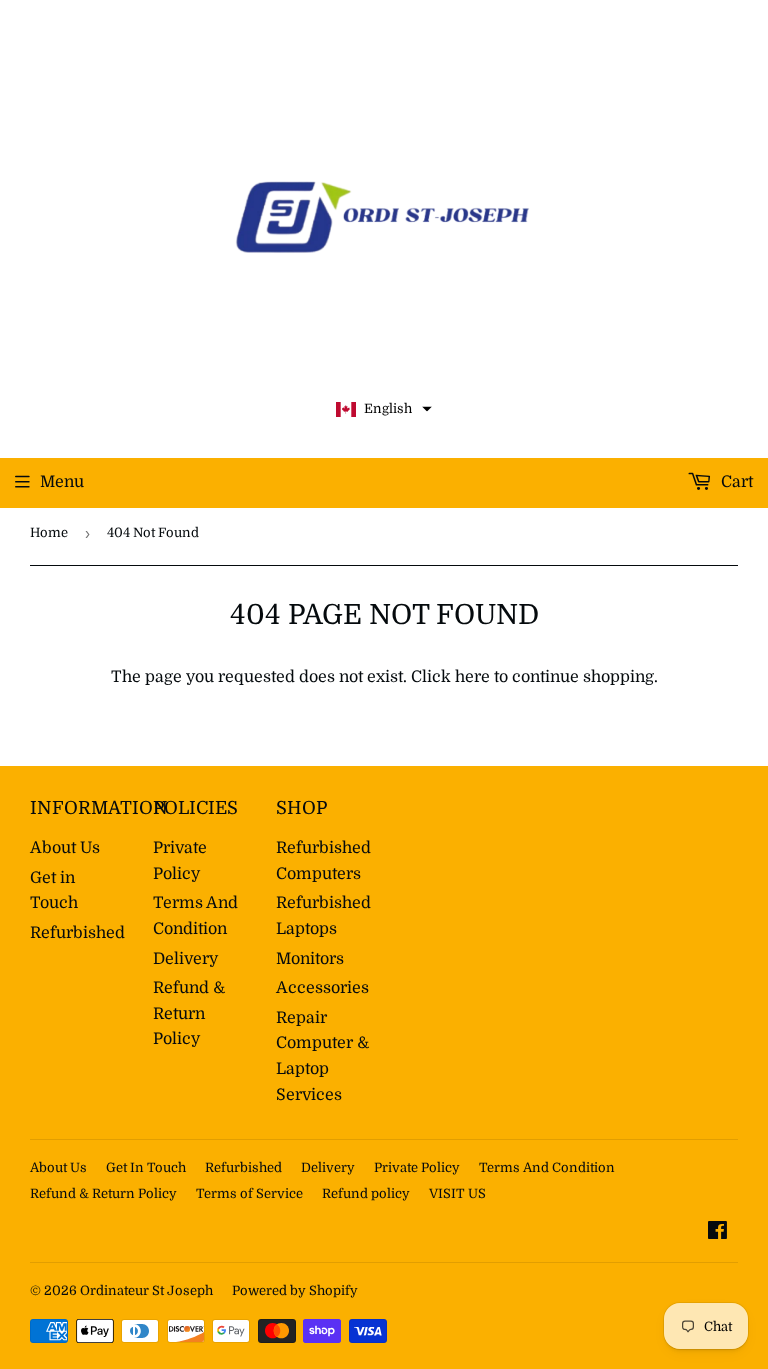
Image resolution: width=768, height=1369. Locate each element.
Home (49, 532)
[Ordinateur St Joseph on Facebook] (717, 1233)
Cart (735, 482)
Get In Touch (146, 1167)
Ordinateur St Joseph (146, 1290)
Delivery (185, 959)
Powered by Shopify (295, 1290)
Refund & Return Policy (189, 1013)
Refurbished (77, 933)
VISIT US (457, 1193)
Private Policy (417, 1167)
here (472, 677)
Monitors (310, 959)
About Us (65, 848)
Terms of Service (249, 1193)
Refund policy (366, 1193)
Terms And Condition (547, 1167)
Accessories (322, 988)
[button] (384, 409)
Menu (62, 482)
